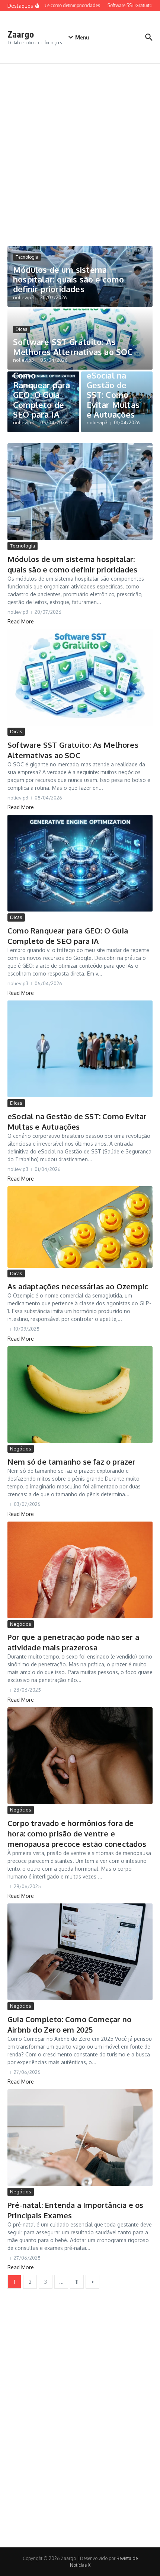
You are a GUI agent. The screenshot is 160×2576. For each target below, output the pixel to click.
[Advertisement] (80, 147)
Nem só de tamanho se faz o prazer (72, 1462)
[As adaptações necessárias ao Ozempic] (80, 1227)
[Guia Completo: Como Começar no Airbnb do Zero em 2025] (80, 1952)
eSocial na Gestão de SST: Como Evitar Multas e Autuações (113, 395)
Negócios (21, 1449)
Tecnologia (27, 257)
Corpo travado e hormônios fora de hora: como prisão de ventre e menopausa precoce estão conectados (77, 1833)
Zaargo (21, 34)
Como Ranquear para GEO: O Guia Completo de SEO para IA (42, 395)
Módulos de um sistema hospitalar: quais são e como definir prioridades (69, 279)
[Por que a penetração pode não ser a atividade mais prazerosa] (80, 1570)
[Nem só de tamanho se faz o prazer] (80, 1395)
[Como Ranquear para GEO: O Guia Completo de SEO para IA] (80, 863)
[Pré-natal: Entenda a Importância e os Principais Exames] (80, 2138)
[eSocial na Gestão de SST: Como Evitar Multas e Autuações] (80, 1049)
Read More (21, 621)
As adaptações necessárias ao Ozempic (78, 1286)
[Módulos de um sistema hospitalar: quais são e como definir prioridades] (80, 492)
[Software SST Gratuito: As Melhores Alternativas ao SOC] (80, 677)
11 (77, 2282)
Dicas (21, 329)
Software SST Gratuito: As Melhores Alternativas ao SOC (73, 347)
